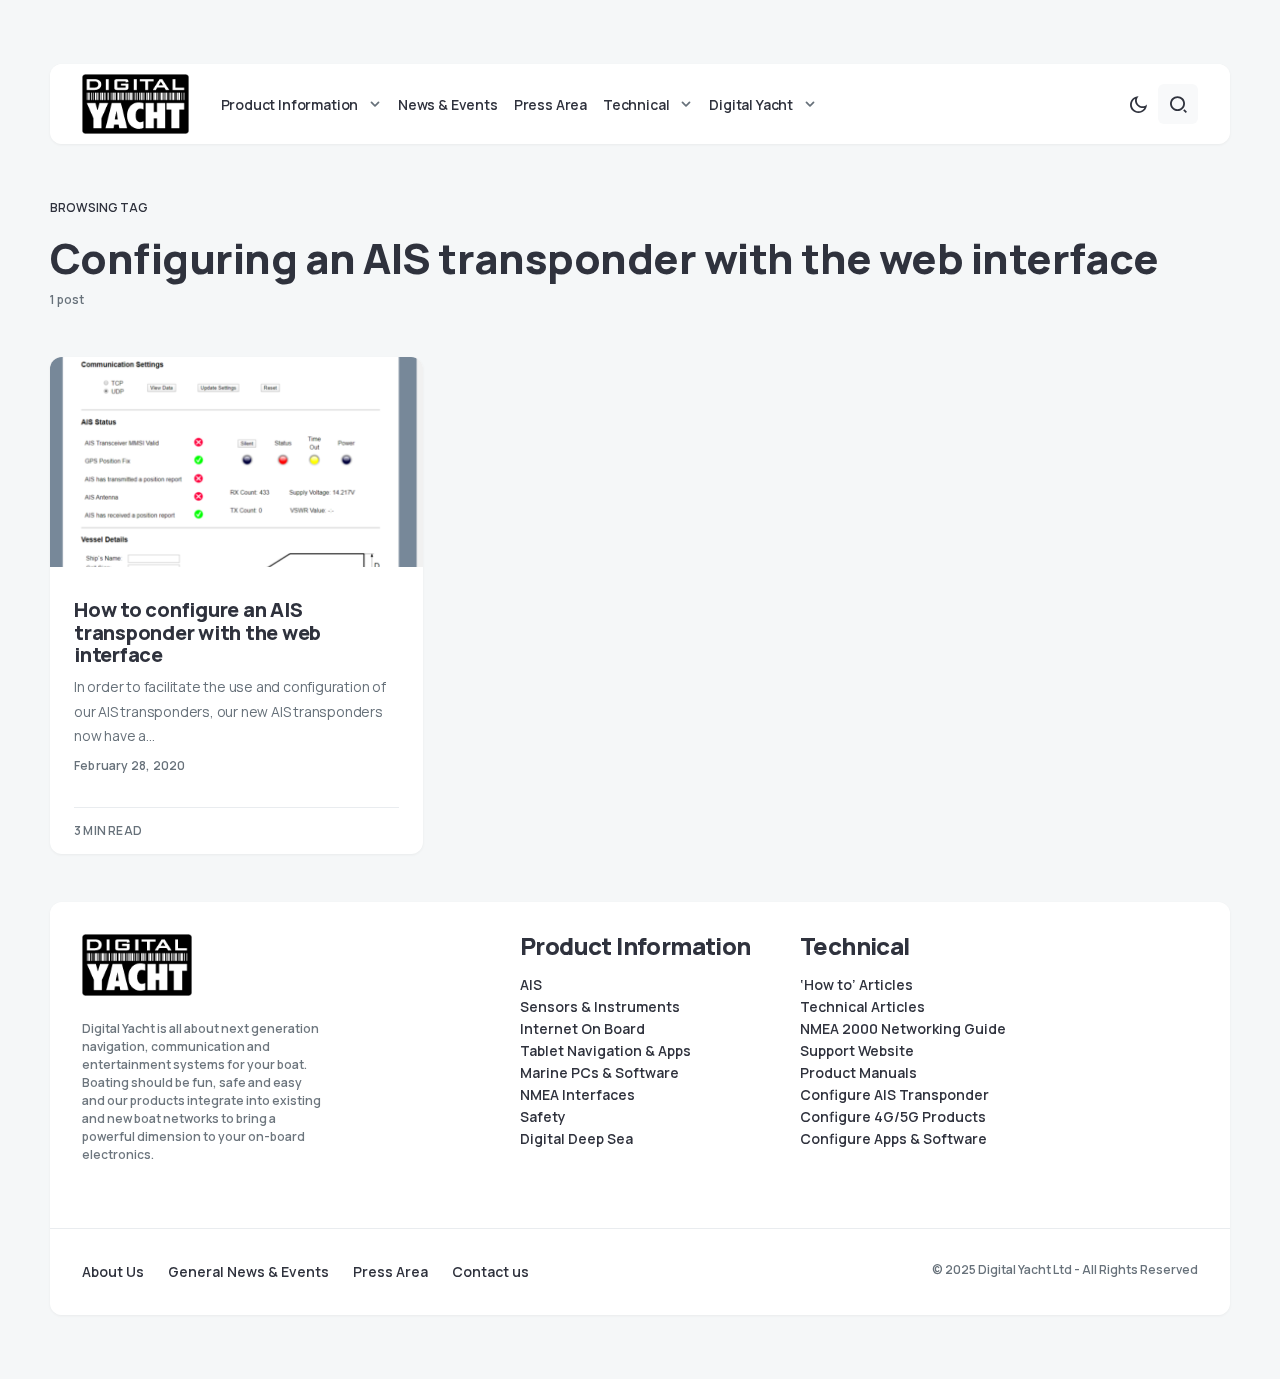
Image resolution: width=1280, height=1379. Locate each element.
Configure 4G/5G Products (893, 1117)
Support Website (857, 1051)
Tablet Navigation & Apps (605, 1051)
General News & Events (248, 1272)
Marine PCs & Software (599, 1073)
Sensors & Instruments (600, 1007)
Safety (543, 1117)
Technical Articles (862, 1007)
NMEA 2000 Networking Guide (903, 1029)
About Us (113, 1272)
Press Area (390, 1272)
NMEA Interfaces (577, 1095)
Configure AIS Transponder (894, 1095)
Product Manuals (858, 1073)
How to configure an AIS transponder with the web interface (197, 632)
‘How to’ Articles (856, 985)
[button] (1138, 104)
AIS (531, 985)
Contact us (490, 1272)
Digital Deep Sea (576, 1139)
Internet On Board (582, 1029)
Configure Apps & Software (893, 1139)
